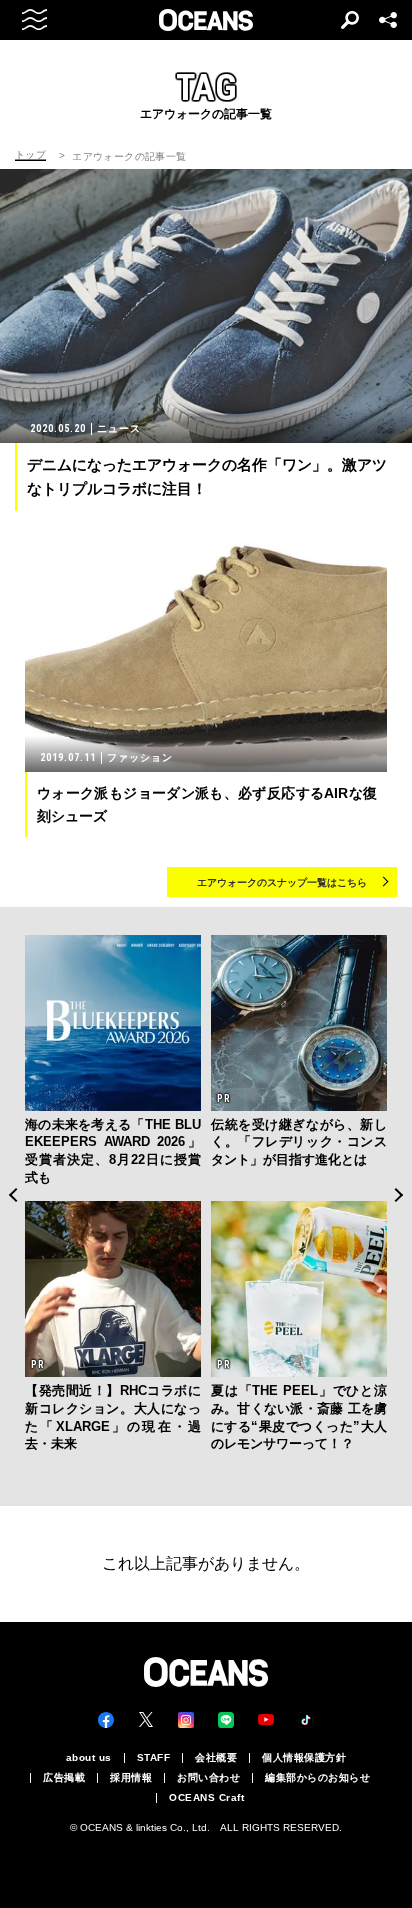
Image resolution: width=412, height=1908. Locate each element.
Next (399, 1195)
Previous (12, 1195)
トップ (30, 155)
